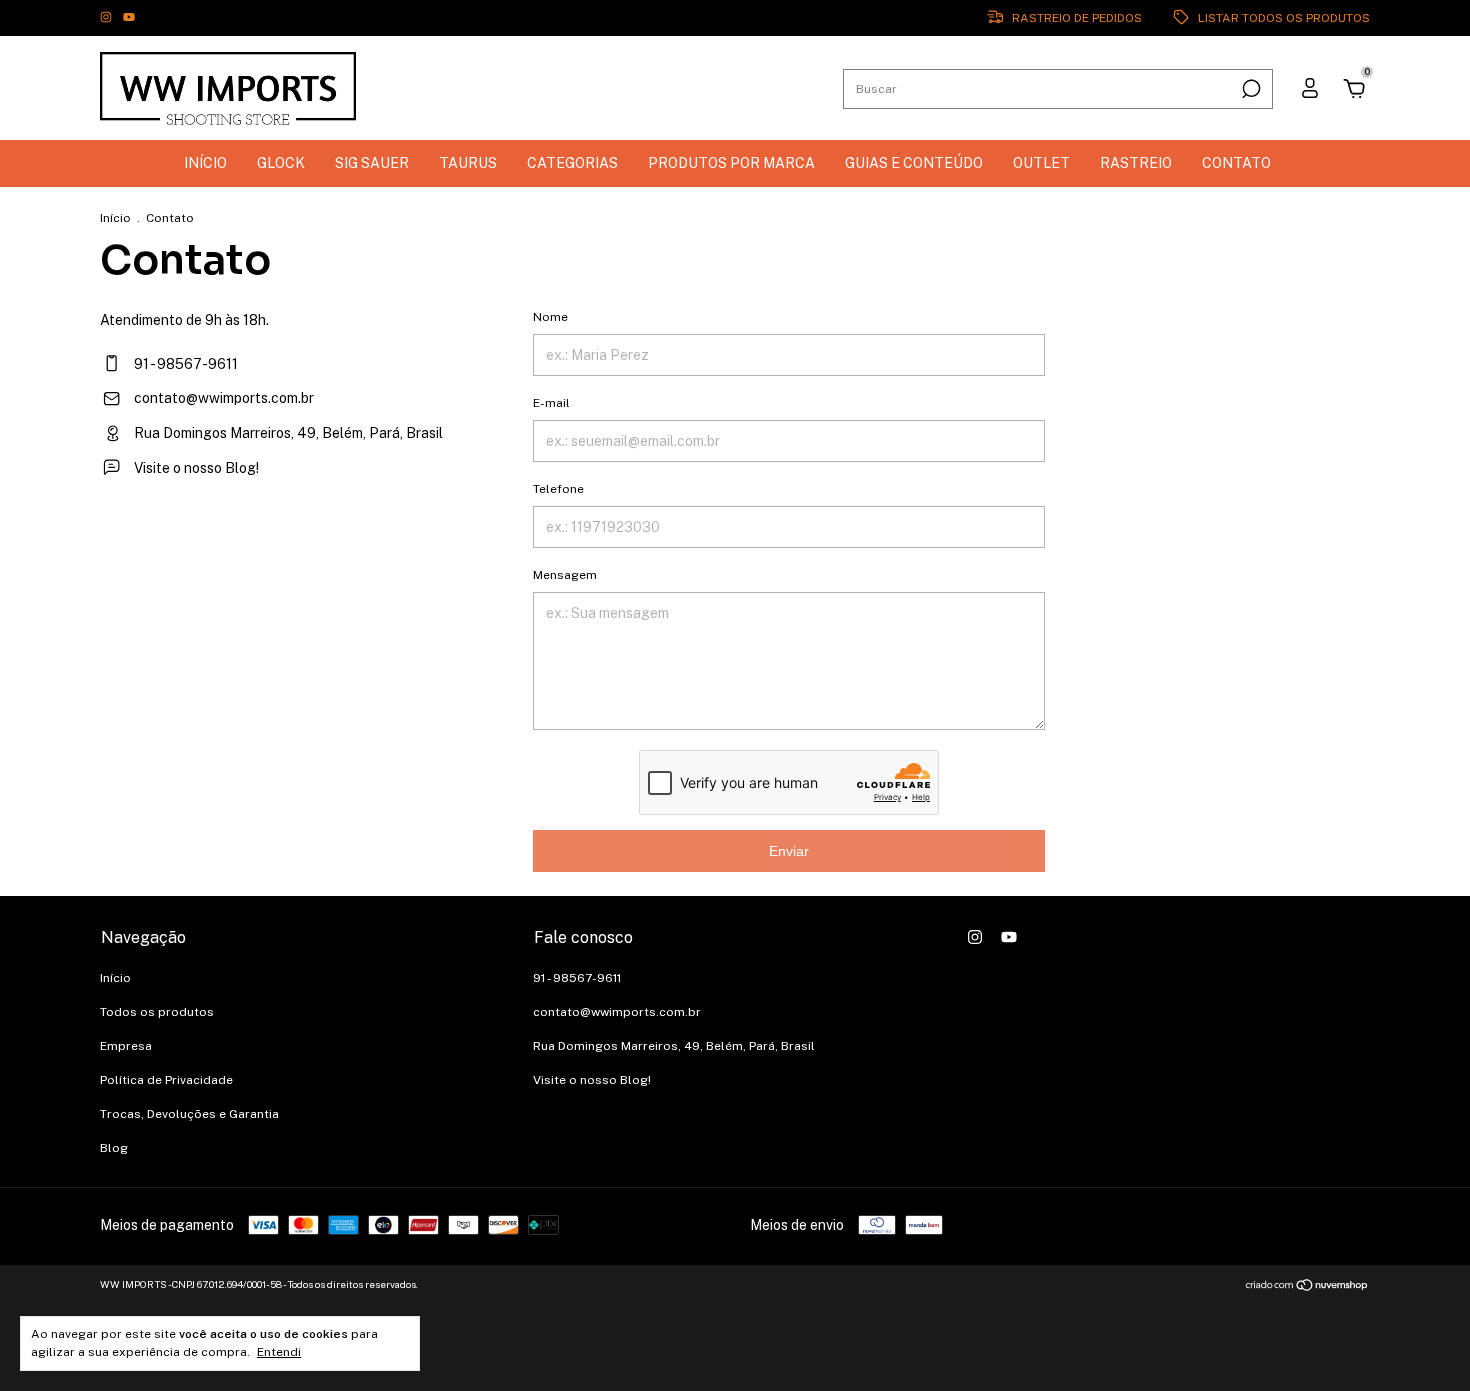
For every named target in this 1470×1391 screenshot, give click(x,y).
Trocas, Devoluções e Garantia (189, 1114)
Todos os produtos (157, 1012)
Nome (550, 317)
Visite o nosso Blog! (195, 468)
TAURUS (468, 163)
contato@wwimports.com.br (224, 398)
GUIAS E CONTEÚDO (914, 163)
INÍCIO (205, 163)
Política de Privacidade (166, 1080)
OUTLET (1041, 163)
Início (115, 218)
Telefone (558, 489)
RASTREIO (1136, 163)
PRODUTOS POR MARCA (731, 163)
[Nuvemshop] (1307, 1287)
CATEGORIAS (572, 163)
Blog (114, 1148)
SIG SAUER (372, 163)
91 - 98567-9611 (184, 364)
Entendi (279, 1352)
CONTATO (1236, 163)
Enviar (789, 851)
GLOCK (281, 163)
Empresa (126, 1046)
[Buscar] (1249, 89)
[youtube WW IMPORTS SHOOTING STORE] (129, 18)
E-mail (551, 403)
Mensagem (565, 575)
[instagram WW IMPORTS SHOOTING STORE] (107, 18)
